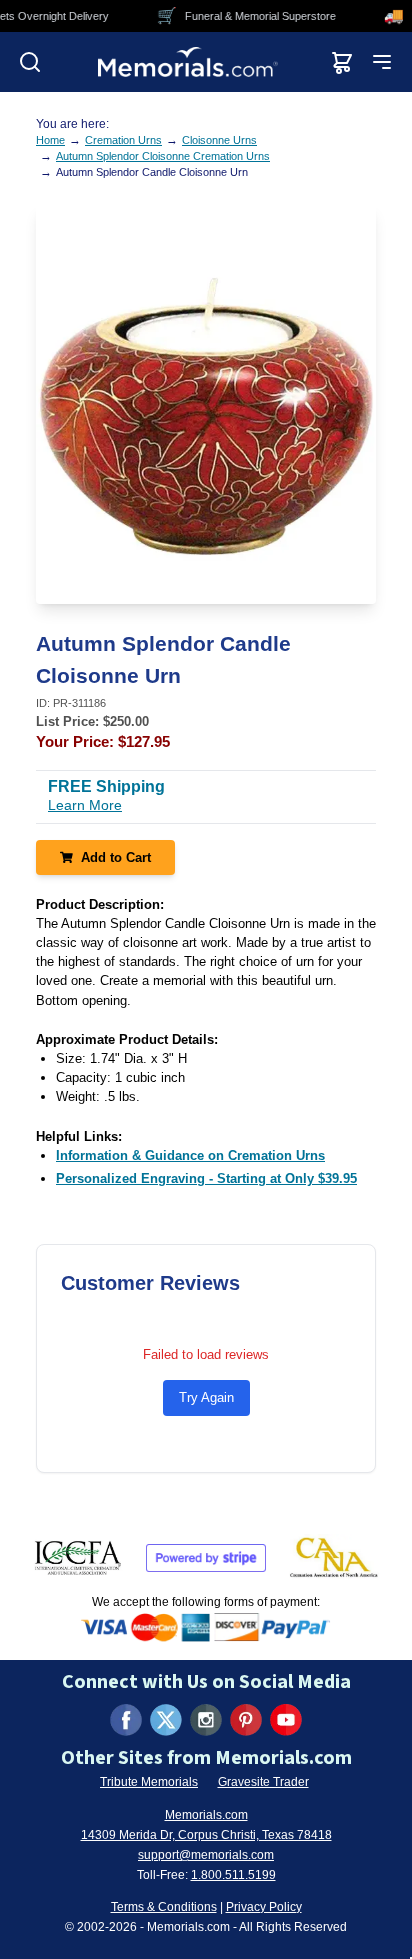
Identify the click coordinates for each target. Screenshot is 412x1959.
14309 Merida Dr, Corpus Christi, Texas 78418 (206, 1835)
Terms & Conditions (164, 1907)
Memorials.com (206, 1815)
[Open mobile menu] (382, 62)
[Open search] (30, 62)
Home (50, 140)
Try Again (206, 1397)
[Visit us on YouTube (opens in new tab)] (286, 1720)
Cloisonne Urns (219, 140)
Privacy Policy (264, 1907)
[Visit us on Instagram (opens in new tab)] (206, 1720)
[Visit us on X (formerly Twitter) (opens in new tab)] (166, 1720)
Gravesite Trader (263, 1782)
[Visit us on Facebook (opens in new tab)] (126, 1720)
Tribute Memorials (149, 1782)
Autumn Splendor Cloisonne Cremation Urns (163, 156)
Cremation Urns (123, 140)
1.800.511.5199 (233, 1875)
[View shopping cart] (342, 62)
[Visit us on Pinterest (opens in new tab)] (246, 1720)
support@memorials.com (206, 1855)
